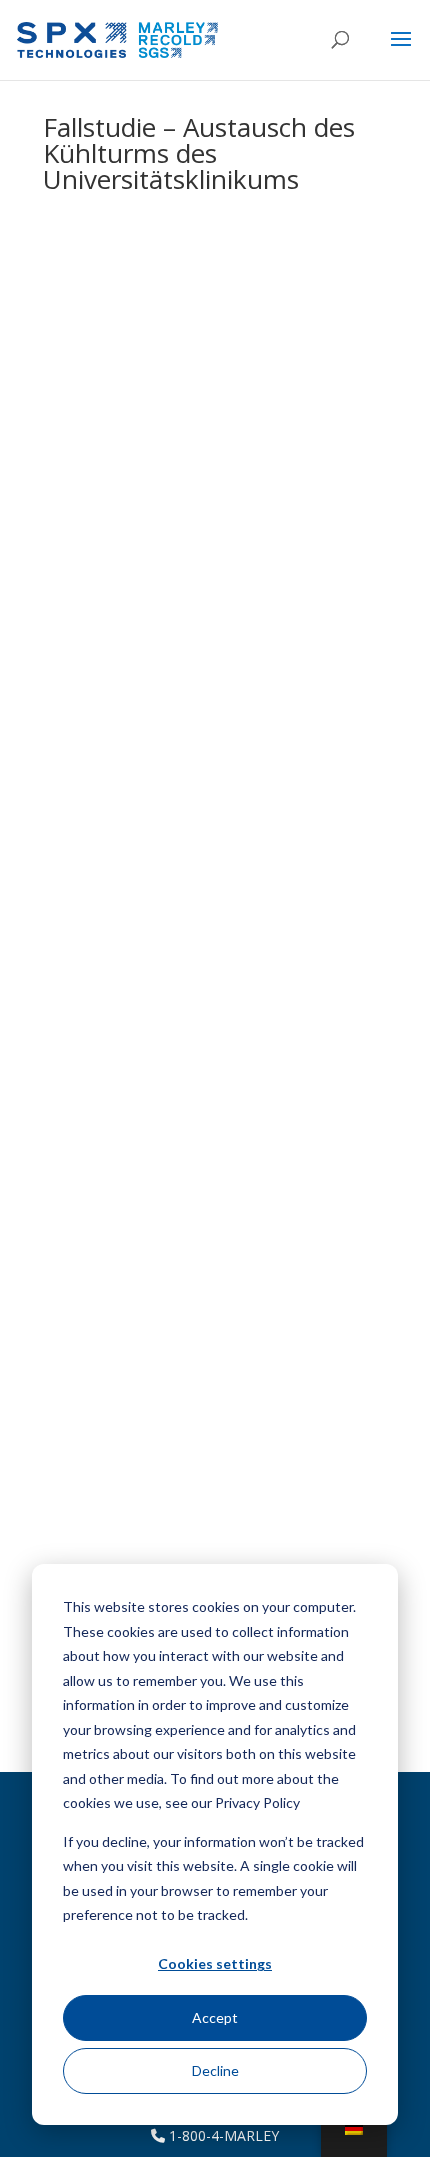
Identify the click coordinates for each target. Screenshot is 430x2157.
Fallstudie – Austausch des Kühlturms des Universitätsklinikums (199, 153)
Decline (215, 2070)
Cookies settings (215, 1963)
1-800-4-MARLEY (222, 2135)
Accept (215, 2017)
